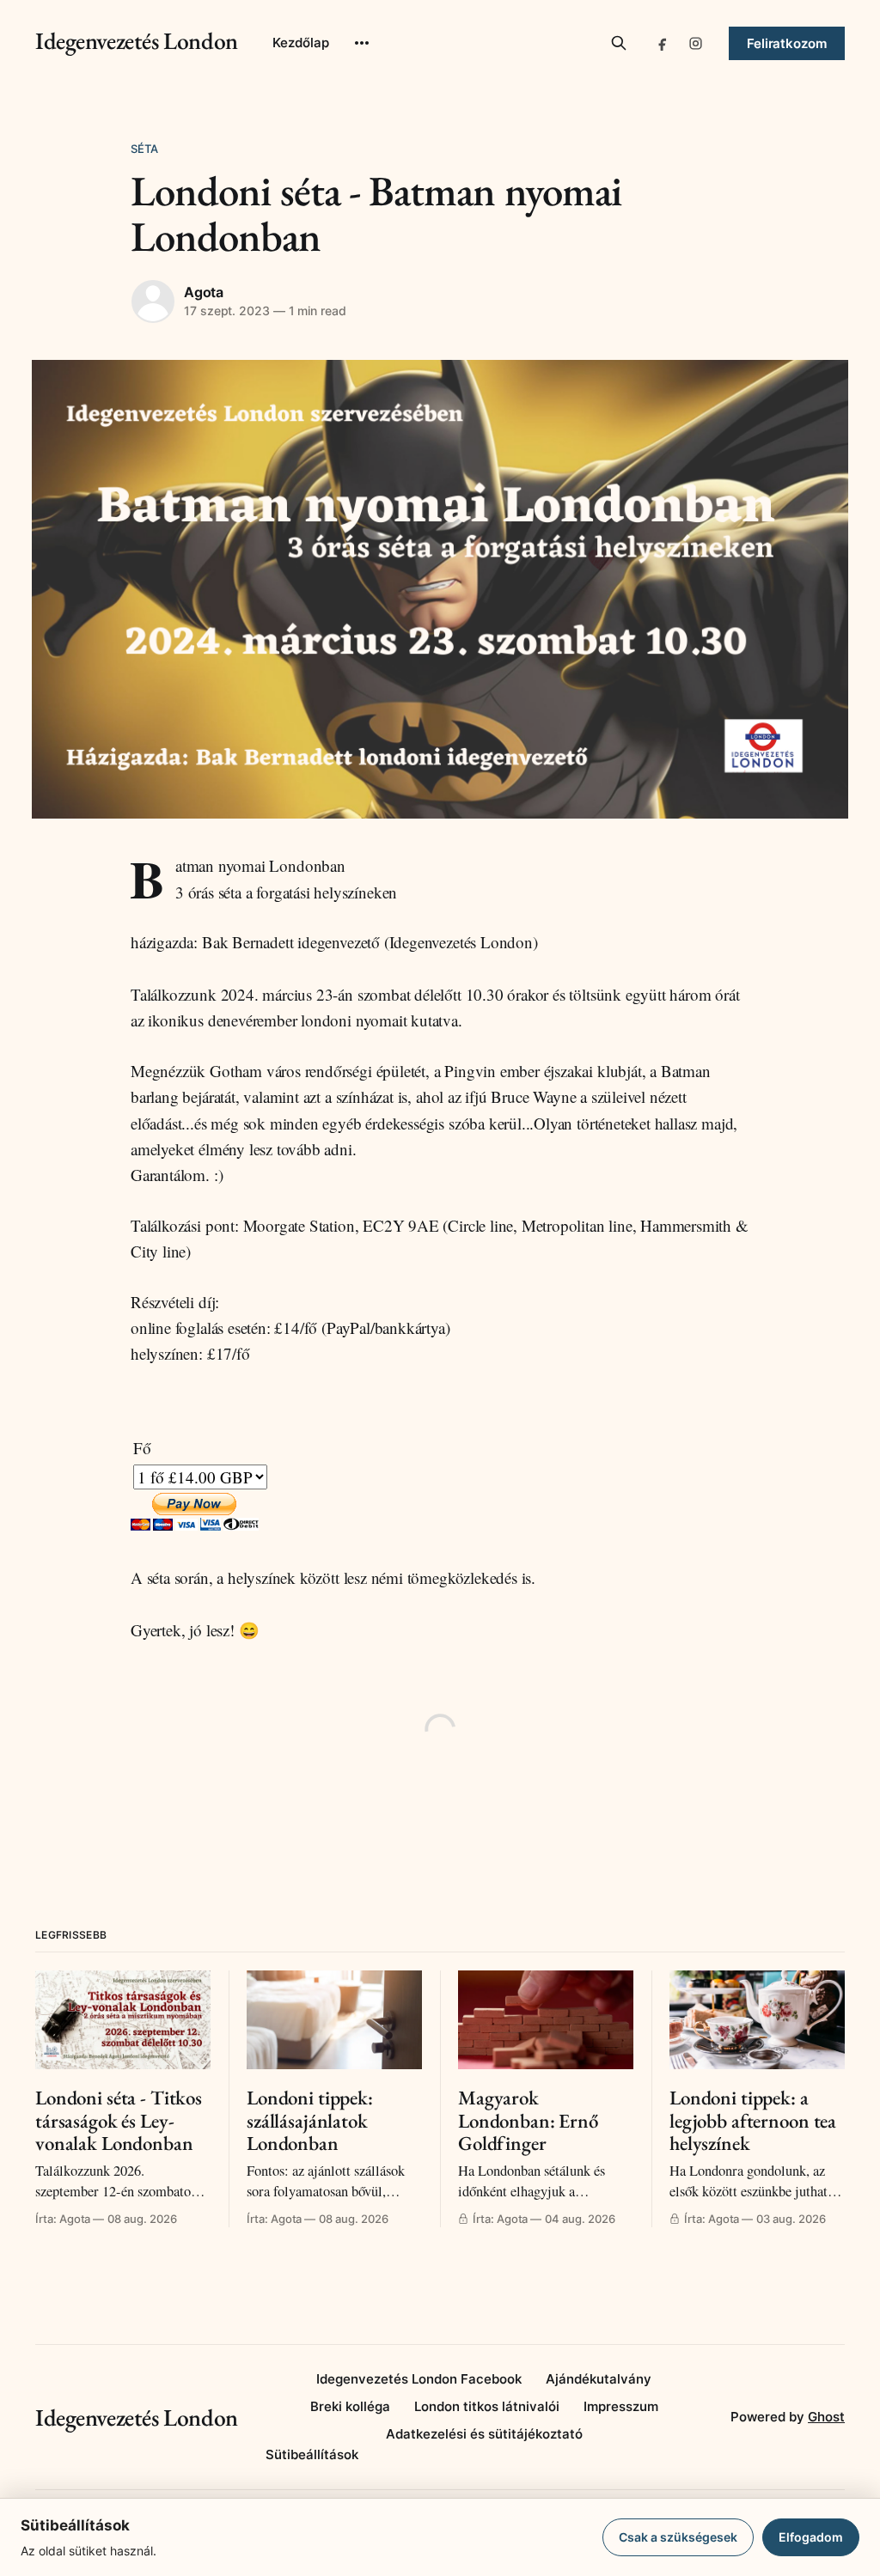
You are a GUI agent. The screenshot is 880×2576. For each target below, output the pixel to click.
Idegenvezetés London (137, 40)
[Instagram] (696, 43)
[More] (362, 43)
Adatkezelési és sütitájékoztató (484, 2434)
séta (145, 149)
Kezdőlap (301, 43)
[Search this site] (619, 43)
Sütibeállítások (312, 2454)
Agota (204, 292)
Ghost (826, 2417)
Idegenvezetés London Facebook (419, 2379)
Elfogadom (811, 2537)
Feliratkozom (787, 43)
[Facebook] (663, 43)
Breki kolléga (350, 2406)
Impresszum (621, 2406)
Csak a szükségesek (678, 2537)
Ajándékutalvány (599, 2379)
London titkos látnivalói (487, 2406)
